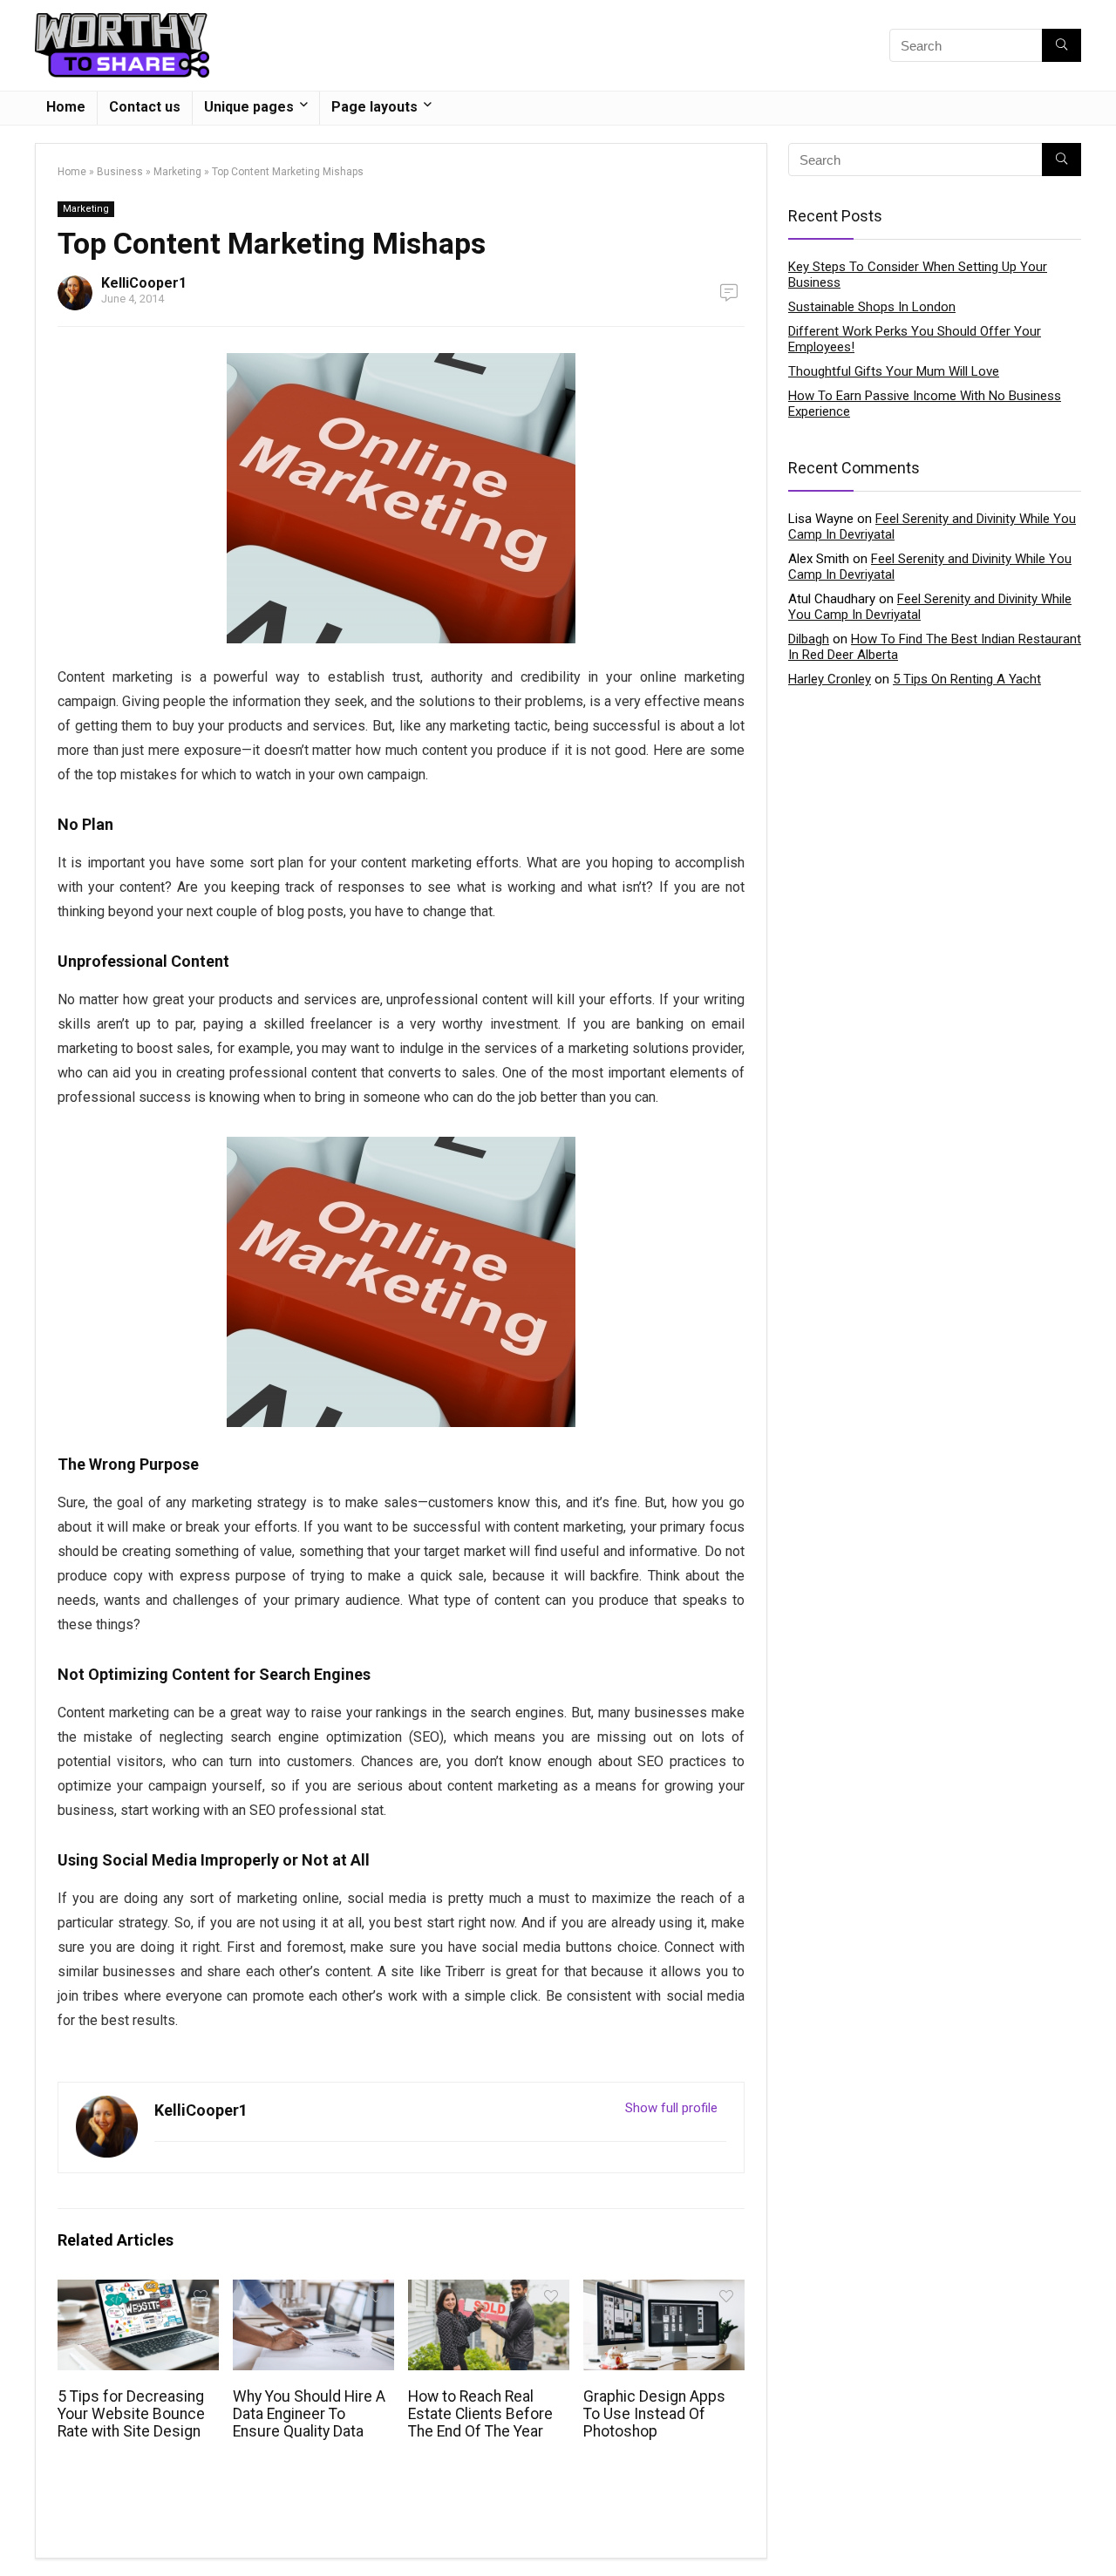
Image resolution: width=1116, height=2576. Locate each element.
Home (66, 107)
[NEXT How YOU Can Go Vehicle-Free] (1099, 2532)
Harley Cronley (830, 679)
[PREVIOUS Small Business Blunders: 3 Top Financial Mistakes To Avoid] (17, 2532)
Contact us (145, 107)
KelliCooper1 (144, 283)
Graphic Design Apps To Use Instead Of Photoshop (654, 2414)
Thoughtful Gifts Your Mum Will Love (894, 371)
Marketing (177, 172)
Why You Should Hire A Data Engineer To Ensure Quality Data (309, 2414)
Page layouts (374, 107)
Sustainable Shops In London (872, 307)
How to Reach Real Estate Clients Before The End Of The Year (480, 2414)
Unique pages (249, 107)
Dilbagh (809, 639)
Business (120, 172)
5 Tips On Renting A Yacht (967, 679)
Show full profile (671, 2108)
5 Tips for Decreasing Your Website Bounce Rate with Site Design (131, 2414)
